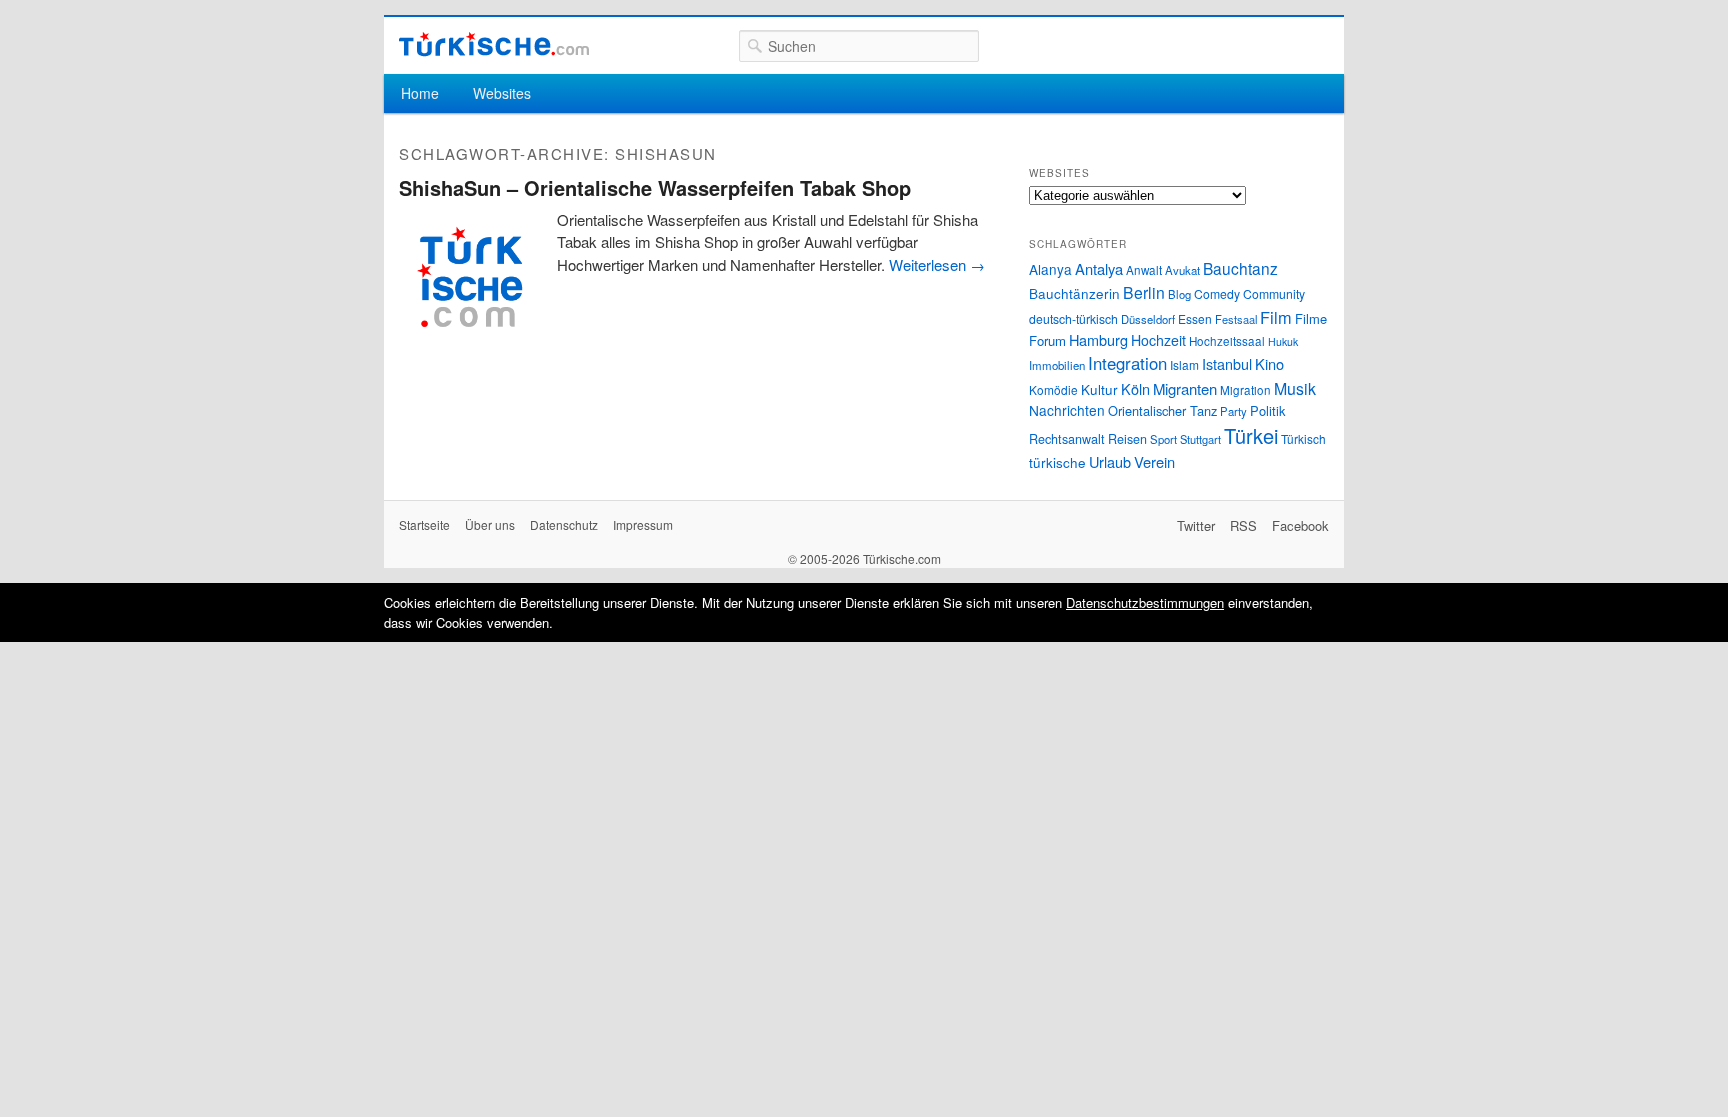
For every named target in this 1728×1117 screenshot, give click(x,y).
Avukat (1182, 270)
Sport (1163, 439)
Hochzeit (1158, 340)
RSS (1243, 525)
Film (1276, 317)
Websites (502, 93)
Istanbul (1227, 363)
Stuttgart (1200, 439)
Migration (1245, 390)
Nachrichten (1067, 410)
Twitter (1196, 525)
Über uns (490, 524)
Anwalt (1144, 270)
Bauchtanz (1240, 268)
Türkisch (1303, 438)
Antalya (1099, 268)
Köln (1135, 388)
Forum (1047, 340)
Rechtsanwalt (1067, 439)
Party (1233, 411)
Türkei (1251, 435)
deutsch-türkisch (1073, 318)
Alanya (1050, 269)
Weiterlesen (937, 264)
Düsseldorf (1148, 319)
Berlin (1144, 292)
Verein (1154, 461)
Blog (1179, 294)
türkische (1057, 462)
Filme (1311, 318)
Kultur (1099, 389)
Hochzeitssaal (1227, 341)
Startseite (424, 524)
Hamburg (1098, 339)
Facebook (1300, 525)
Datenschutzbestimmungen (1145, 602)
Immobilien (1057, 365)
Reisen (1127, 439)
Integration (1127, 363)
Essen (1195, 318)
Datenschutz (564, 524)
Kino (1269, 363)
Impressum (643, 524)
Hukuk (1283, 341)
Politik (1267, 410)
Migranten (1185, 388)
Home (420, 93)
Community (1274, 293)
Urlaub (1110, 461)
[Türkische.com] (494, 44)
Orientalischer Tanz (1162, 410)
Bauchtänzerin (1074, 293)
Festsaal (1236, 319)
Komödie (1053, 389)
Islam (1184, 364)
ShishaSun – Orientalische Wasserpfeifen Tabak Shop (655, 187)
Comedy (1217, 293)
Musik (1295, 388)
